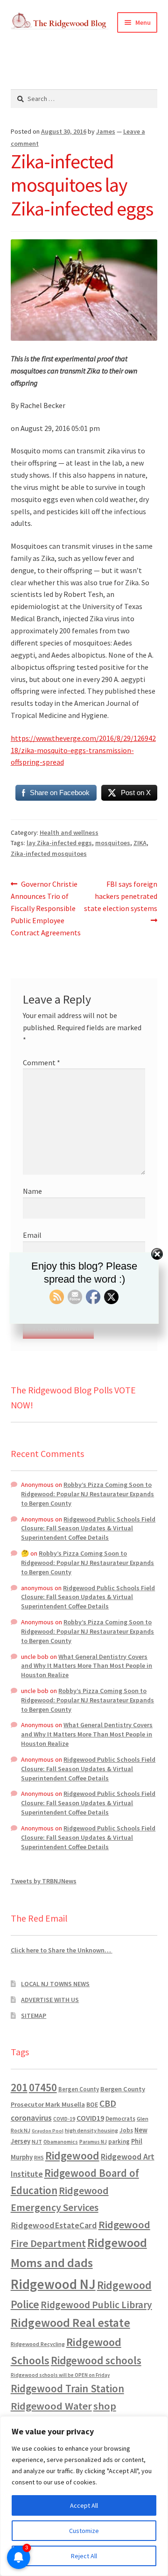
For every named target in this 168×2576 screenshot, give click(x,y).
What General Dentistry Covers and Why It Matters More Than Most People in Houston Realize (87, 1666)
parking (119, 2142)
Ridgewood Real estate (70, 2323)
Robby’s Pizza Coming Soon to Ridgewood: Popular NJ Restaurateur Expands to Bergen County (87, 1494)
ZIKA (140, 843)
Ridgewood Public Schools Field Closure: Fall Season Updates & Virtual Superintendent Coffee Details (88, 1528)
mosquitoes (113, 843)
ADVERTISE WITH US (50, 2000)
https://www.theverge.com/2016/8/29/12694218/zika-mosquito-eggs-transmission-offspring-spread (83, 750)
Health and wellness (69, 832)
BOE (92, 2104)
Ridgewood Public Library (96, 2305)
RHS (39, 2157)
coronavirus (31, 2118)
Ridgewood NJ (53, 2284)
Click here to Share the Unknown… (62, 1950)
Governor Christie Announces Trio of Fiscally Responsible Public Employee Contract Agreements (46, 908)
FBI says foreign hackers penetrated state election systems (121, 896)
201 (19, 2087)
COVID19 (90, 2118)
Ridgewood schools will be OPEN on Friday (60, 2375)
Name (32, 1191)
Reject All (84, 2556)
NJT (37, 2142)
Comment (42, 1062)
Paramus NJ (93, 2142)
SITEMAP (34, 2016)
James (106, 131)
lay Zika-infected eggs (59, 843)
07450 (43, 2087)
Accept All (84, 2505)
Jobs (126, 2130)
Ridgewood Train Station (67, 2389)
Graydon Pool (48, 2131)
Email (32, 1235)
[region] (84, 2496)
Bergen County (79, 2089)
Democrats (120, 2119)
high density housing (91, 2130)
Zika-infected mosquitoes (49, 854)
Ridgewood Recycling (38, 2344)
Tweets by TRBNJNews (44, 1881)
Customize (84, 2531)
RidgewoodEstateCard (54, 2225)
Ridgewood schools (96, 2360)
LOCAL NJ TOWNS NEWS (55, 1984)
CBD (108, 2103)
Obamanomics (61, 2142)
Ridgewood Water (51, 2406)
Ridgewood (72, 2156)
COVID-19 (64, 2119)
